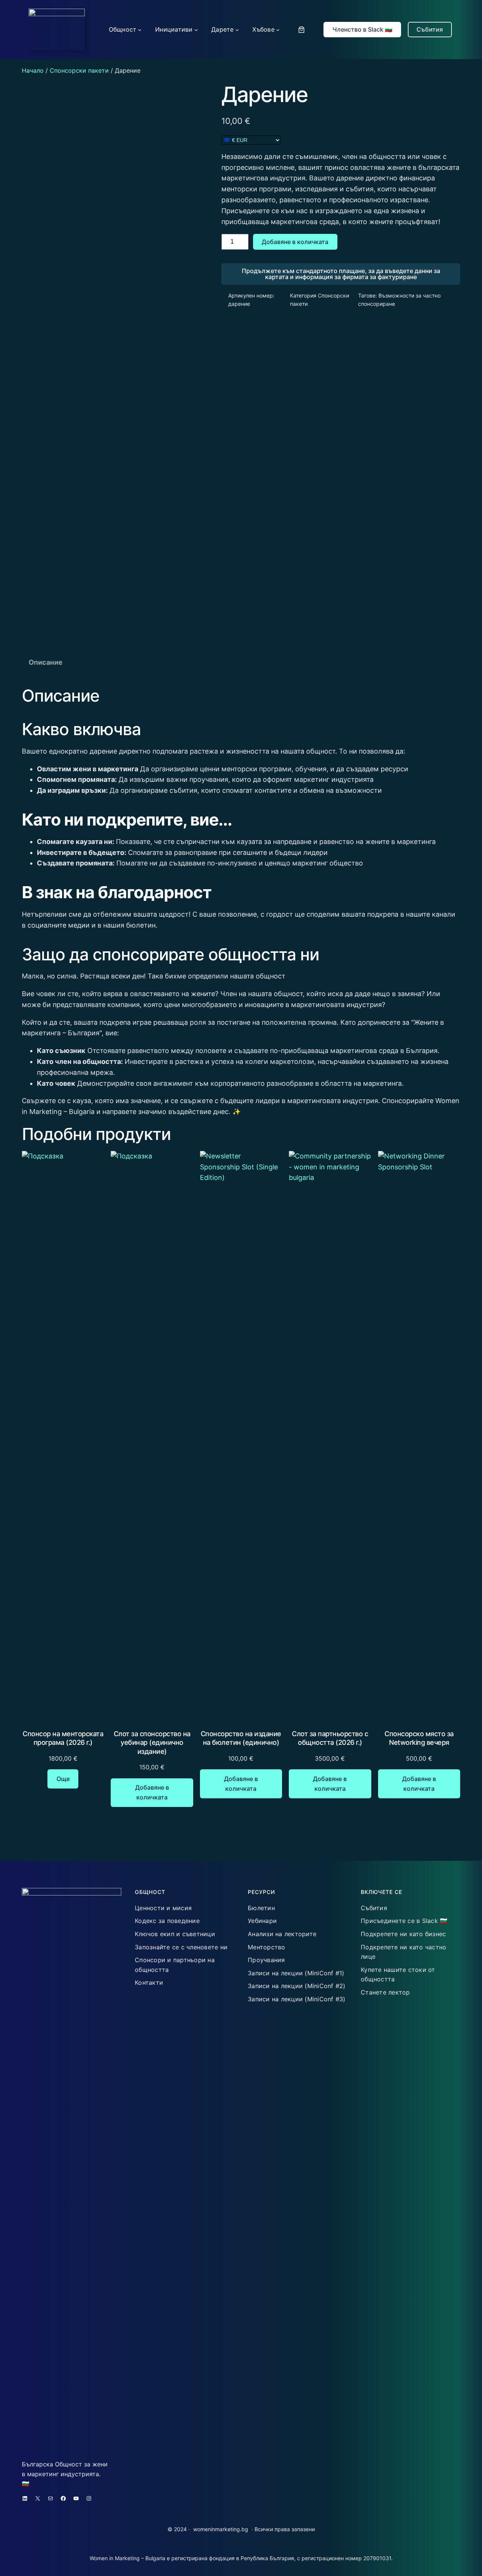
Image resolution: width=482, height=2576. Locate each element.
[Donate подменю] (237, 30)
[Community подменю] (140, 30)
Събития (430, 29)
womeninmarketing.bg (221, 2529)
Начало (33, 70)
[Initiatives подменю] (196, 30)
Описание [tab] (46, 662)
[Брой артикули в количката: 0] (301, 30)
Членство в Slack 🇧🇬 (362, 29)
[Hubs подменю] (278, 30)
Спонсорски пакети (79, 70)
